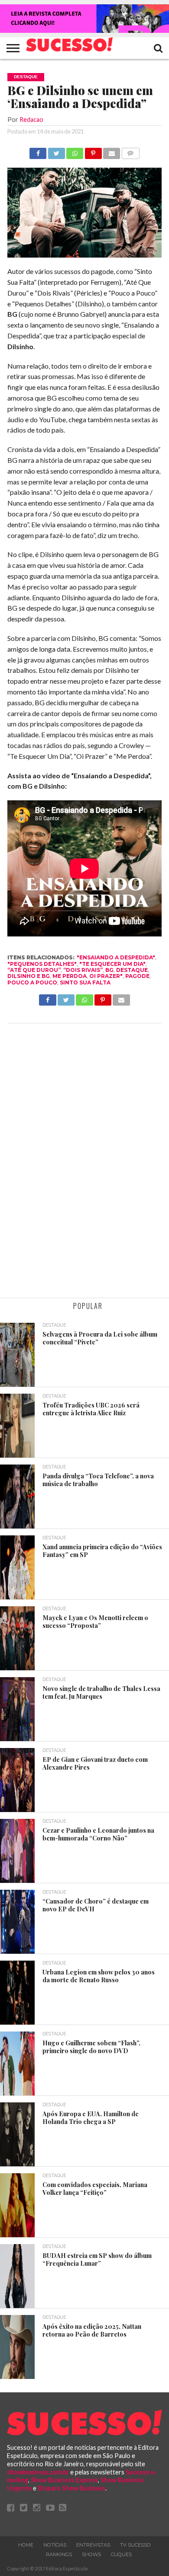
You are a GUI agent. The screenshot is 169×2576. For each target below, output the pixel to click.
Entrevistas (93, 2545)
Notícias (55, 2545)
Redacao (31, 119)
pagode (137, 976)
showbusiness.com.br (38, 2472)
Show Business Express (64, 2480)
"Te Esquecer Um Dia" (112, 964)
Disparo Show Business (71, 2488)
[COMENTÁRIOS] (130, 151)
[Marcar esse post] (93, 151)
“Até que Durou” (34, 970)
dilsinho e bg (29, 976)
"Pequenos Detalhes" (42, 964)
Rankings (59, 2554)
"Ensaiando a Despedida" (116, 957)
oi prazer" (106, 976)
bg (109, 970)
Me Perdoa (70, 976)
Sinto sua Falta (85, 982)
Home (26, 2545)
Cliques (121, 2554)
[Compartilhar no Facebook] (38, 151)
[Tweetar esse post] (56, 151)
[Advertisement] (84, 1162)
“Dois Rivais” (83, 970)
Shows (91, 2554)
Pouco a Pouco (32, 982)
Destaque (132, 970)
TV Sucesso (135, 2545)
